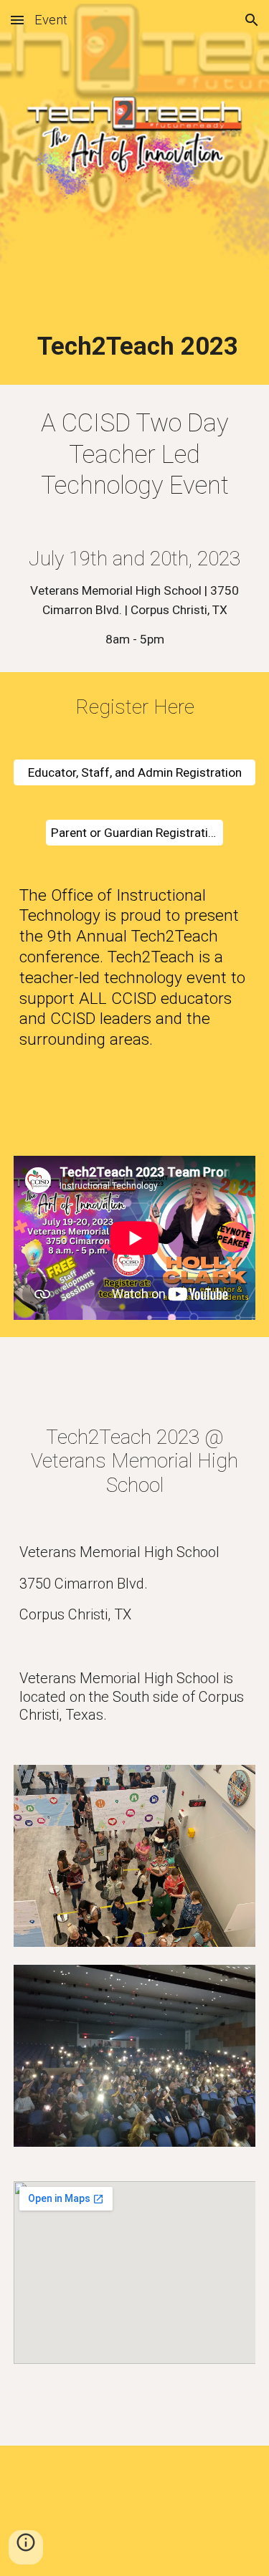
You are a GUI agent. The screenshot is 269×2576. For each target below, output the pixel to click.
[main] (135, 346)
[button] (17, 20)
